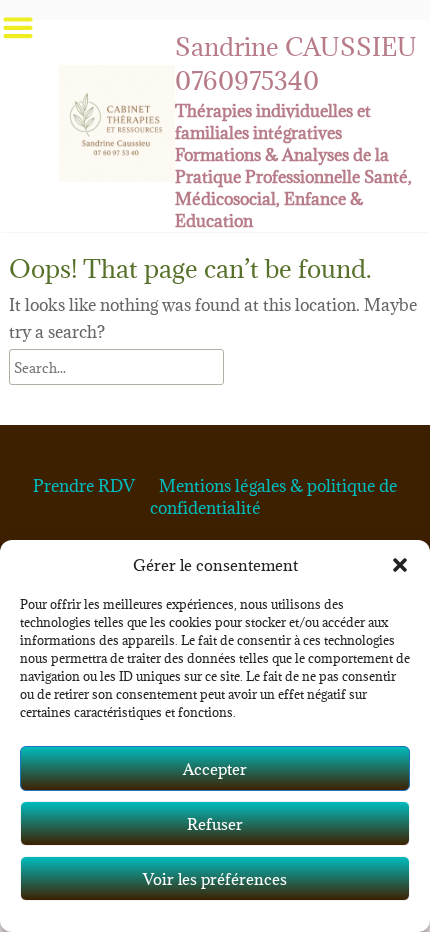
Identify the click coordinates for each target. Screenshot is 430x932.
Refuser (215, 824)
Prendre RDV (84, 486)
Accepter (215, 769)
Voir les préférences (215, 879)
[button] (400, 565)
